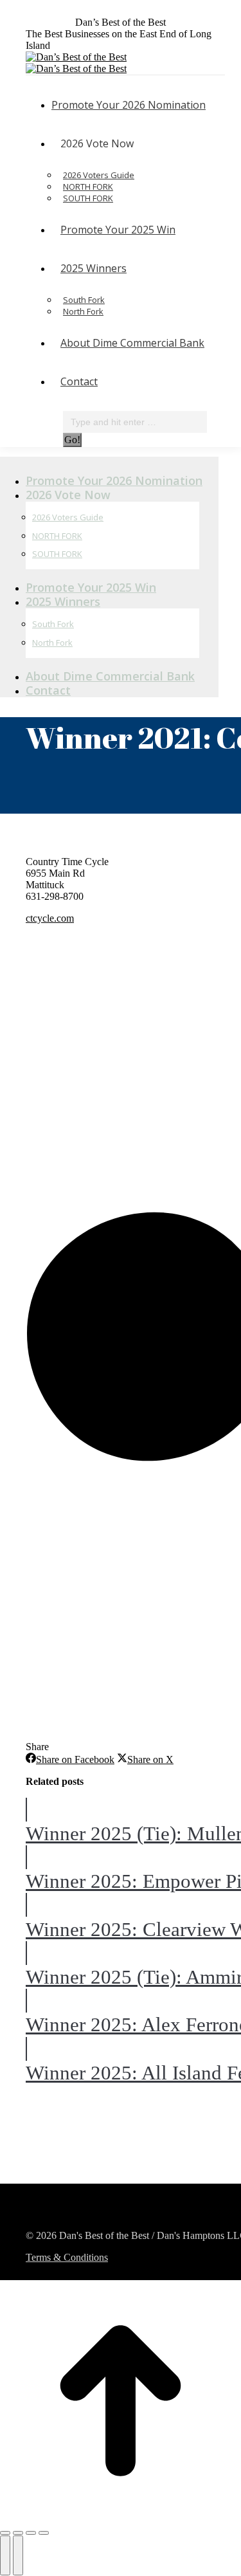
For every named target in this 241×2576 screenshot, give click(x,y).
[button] (109, 460)
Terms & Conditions (67, 2257)
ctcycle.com (50, 918)
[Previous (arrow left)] (5, 2555)
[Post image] (26, 1810)
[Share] (18, 2533)
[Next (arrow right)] (18, 2555)
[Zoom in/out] (44, 2533)
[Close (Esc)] (5, 2533)
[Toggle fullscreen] (31, 2533)
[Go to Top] (121, 2518)
